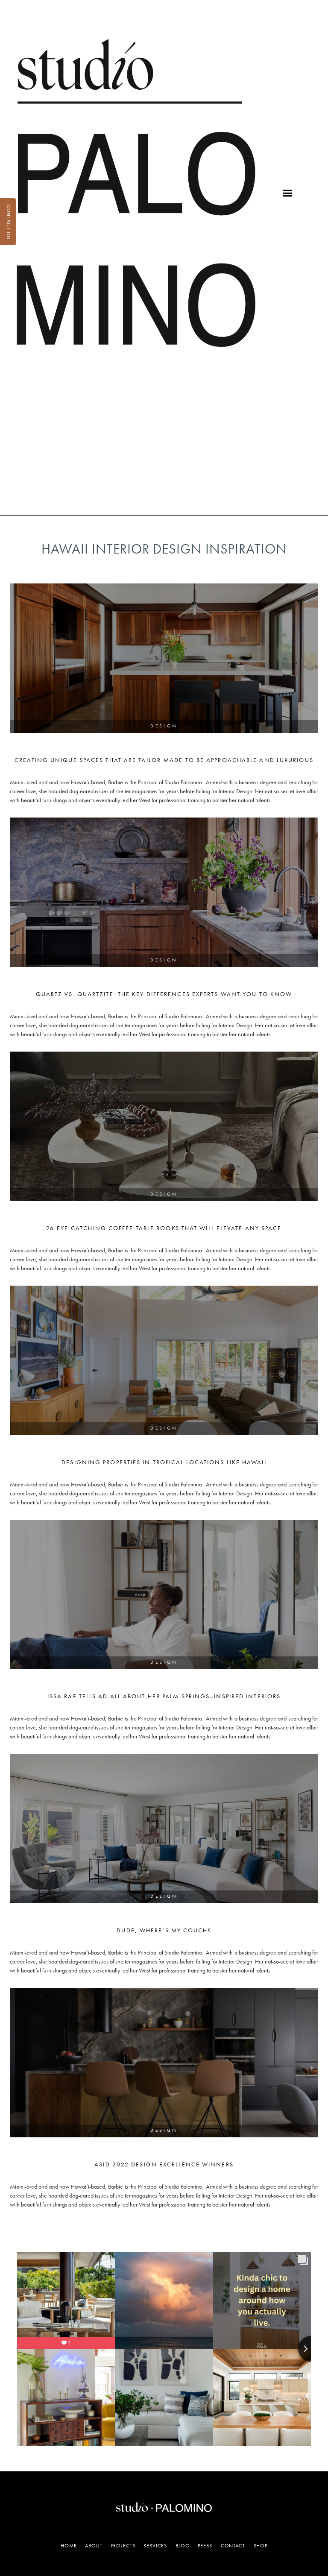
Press (205, 2546)
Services (155, 2546)
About (94, 2546)
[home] (136, 193)
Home (69, 2546)
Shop (261, 2546)
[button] (287, 193)
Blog (182, 2546)
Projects (123, 2546)
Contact (233, 2546)
